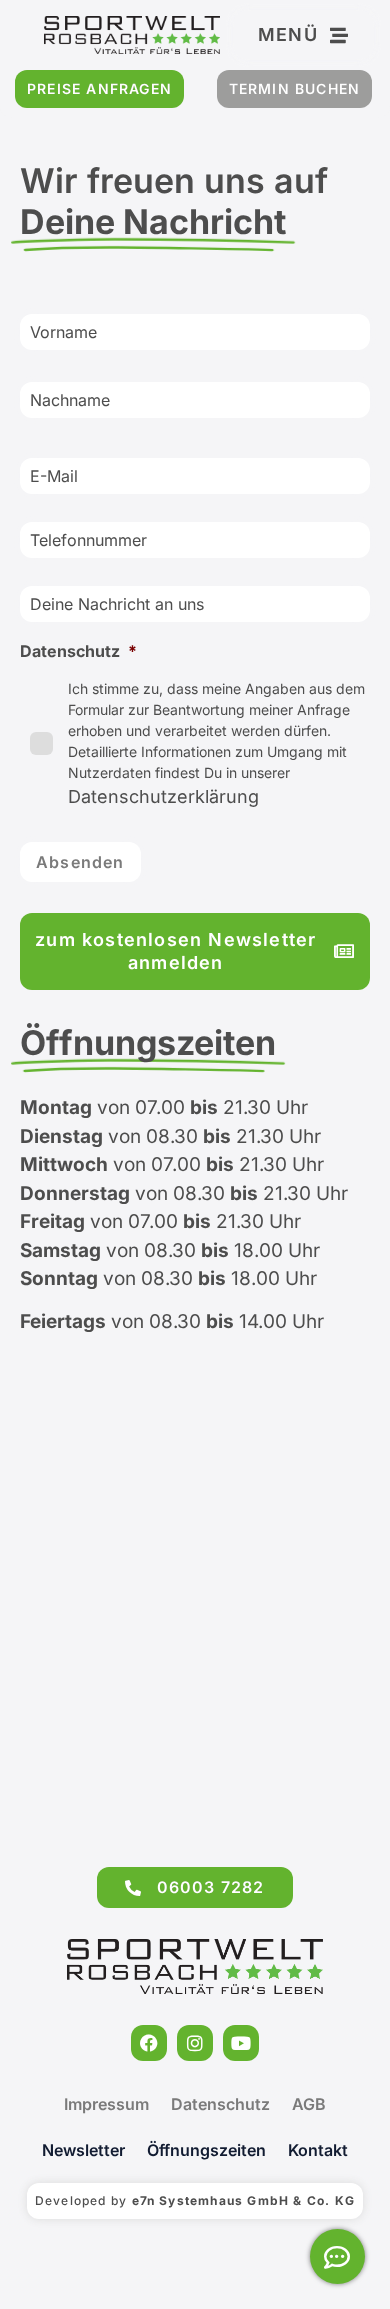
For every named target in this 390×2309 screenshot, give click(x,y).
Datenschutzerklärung (163, 796)
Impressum (106, 2104)
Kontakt (318, 2150)
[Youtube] (241, 2043)
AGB (309, 2104)
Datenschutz (220, 2104)
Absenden (80, 862)
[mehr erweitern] (337, 2256)
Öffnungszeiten (206, 2150)
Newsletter (83, 2150)
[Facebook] (149, 2043)
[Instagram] (195, 2043)
